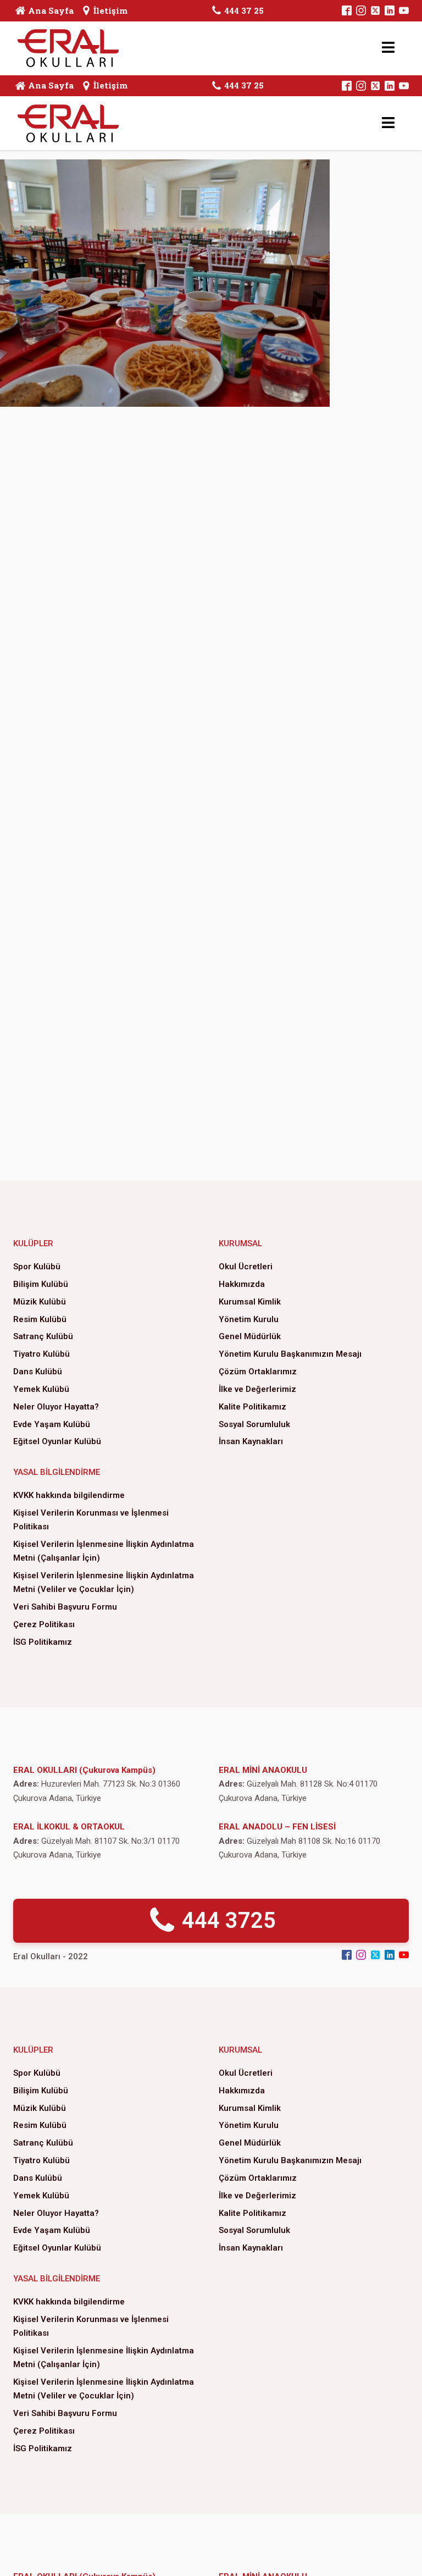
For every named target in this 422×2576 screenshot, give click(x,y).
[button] (211, 1921)
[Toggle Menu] (388, 48)
